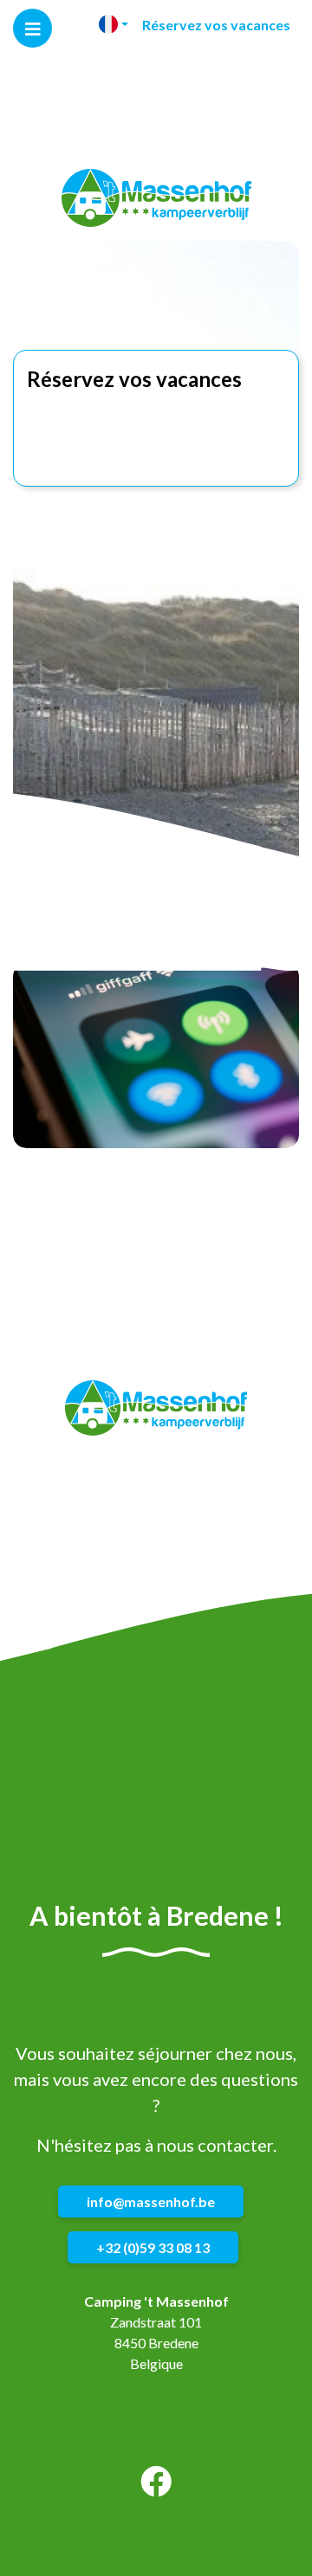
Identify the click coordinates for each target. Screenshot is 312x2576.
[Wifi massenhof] (156, 1056)
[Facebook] (156, 2487)
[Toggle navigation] (32, 28)
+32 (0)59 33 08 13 (153, 2247)
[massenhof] (156, 198)
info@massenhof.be (151, 2202)
